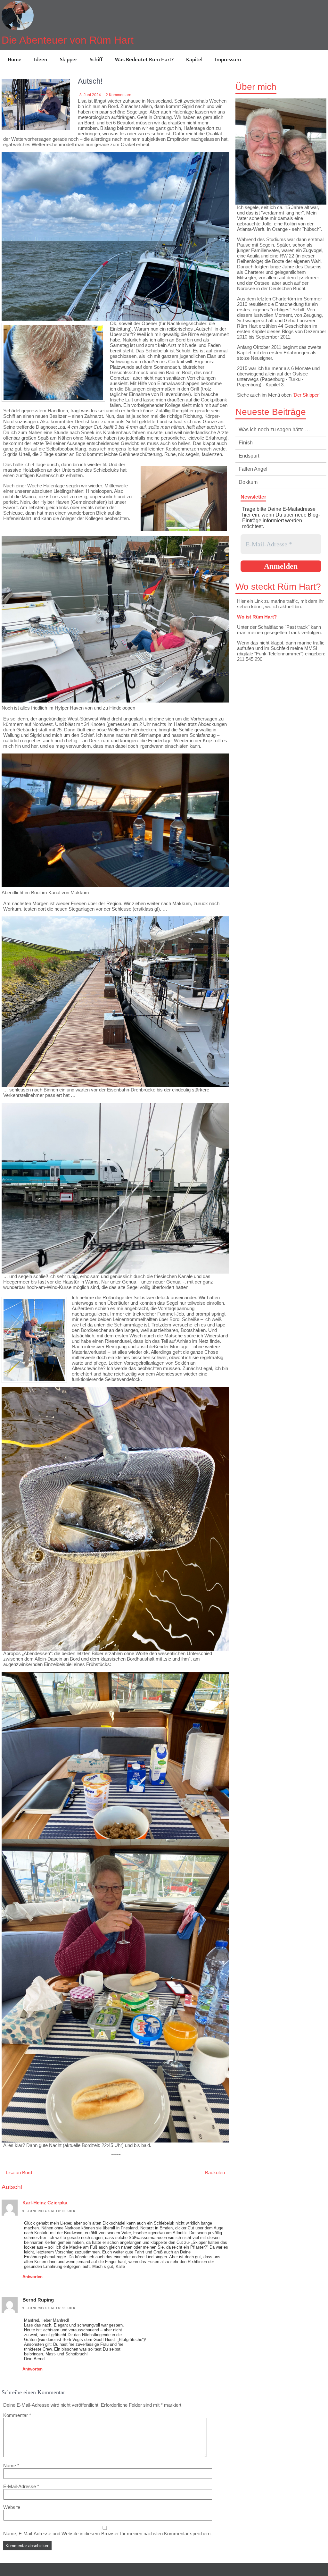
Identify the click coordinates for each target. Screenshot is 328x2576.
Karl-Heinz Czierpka (45, 2203)
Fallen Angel (253, 469)
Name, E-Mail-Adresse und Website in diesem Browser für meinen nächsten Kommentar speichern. (107, 2534)
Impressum (228, 59)
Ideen (41, 59)
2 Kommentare (119, 95)
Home (15, 59)
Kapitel (194, 59)
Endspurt (249, 456)
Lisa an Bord (19, 2172)
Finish (246, 443)
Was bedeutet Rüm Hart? (144, 59)
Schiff (96, 59)
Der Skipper (306, 395)
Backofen (215, 2172)
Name (11, 2466)
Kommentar (17, 2415)
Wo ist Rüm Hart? (257, 617)
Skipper (69, 59)
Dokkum (248, 482)
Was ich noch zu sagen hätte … (274, 429)
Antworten (33, 2277)
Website (12, 2507)
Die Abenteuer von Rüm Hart (68, 40)
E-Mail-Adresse (21, 2486)
